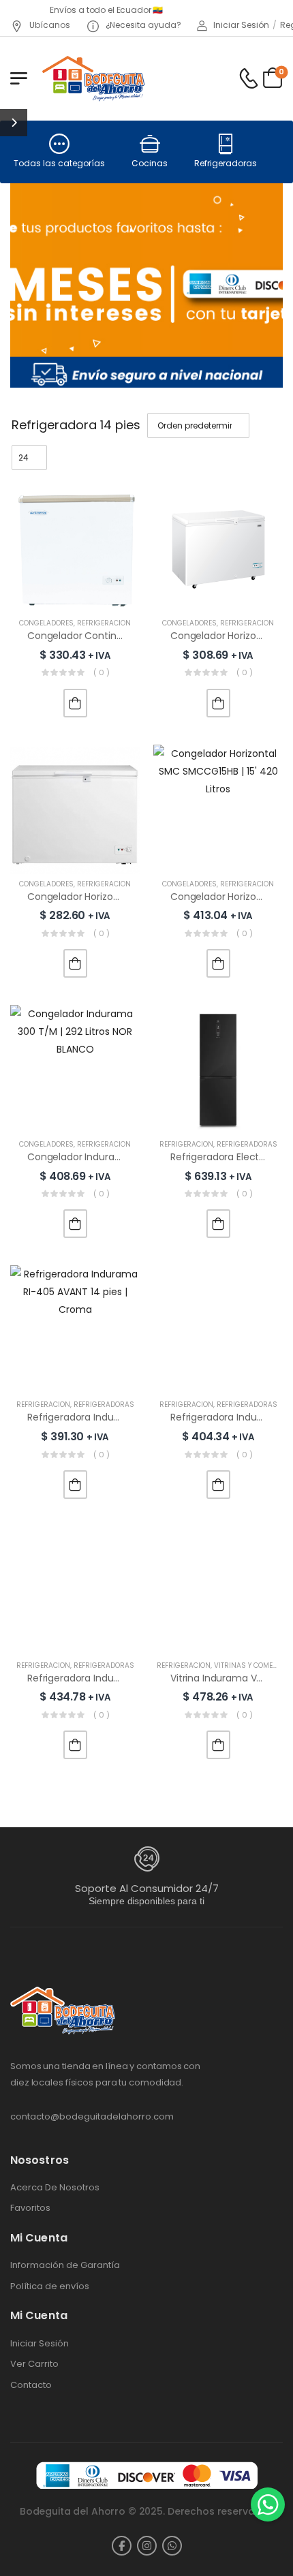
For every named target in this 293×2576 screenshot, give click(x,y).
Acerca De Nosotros (55, 2188)
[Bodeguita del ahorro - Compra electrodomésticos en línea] (93, 78)
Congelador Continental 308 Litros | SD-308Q (133, 636)
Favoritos (30, 2208)
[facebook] (122, 2546)
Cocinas (150, 163)
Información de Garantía (65, 2265)
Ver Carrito (34, 2364)
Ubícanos (49, 25)
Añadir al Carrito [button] (75, 703)
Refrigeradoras (226, 163)
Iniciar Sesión (40, 2344)
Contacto (31, 2385)
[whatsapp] (172, 2546)
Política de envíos (50, 2286)
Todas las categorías (59, 163)
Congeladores (46, 623)
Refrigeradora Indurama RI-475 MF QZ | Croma (136, 1678)
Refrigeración (104, 623)
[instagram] (147, 2546)
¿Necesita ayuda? (142, 25)
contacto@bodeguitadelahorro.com (92, 2116)
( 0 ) (102, 672)
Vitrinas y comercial (253, 1665)
